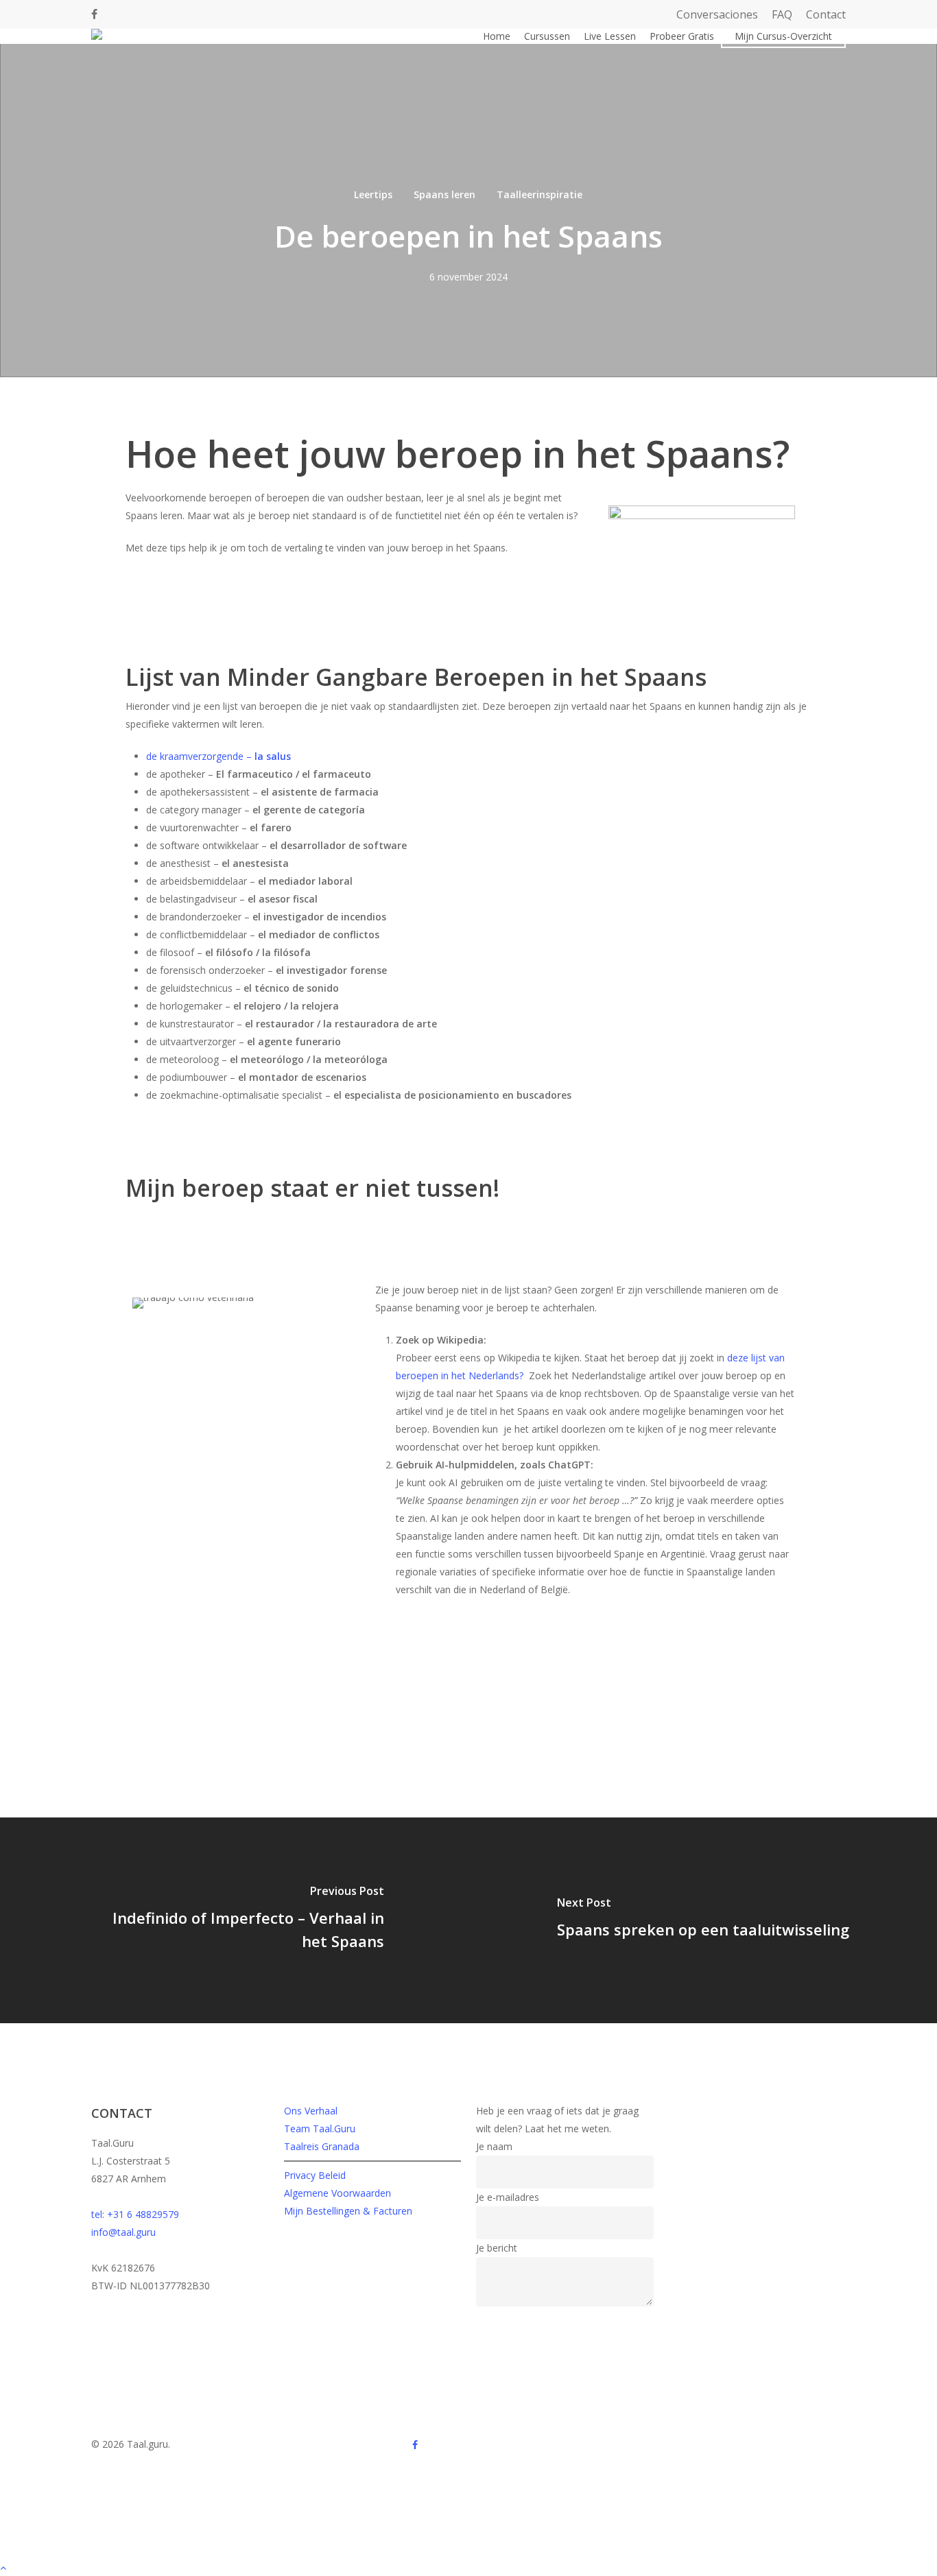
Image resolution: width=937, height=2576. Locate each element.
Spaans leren (444, 194)
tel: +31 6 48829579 (135, 2214)
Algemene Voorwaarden (337, 2193)
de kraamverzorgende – (218, 756)
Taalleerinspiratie (539, 194)
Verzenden (508, 2322)
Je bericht (497, 2248)
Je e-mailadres (508, 2197)
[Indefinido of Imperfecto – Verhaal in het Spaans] (234, 1920)
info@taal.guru (123, 2232)
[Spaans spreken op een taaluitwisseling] (703, 1920)
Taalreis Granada (322, 2146)
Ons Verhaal (311, 2111)
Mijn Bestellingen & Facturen (348, 2211)
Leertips (373, 194)
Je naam (494, 2146)
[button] (468, 2567)
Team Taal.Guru (320, 2128)
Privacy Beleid (315, 2175)
